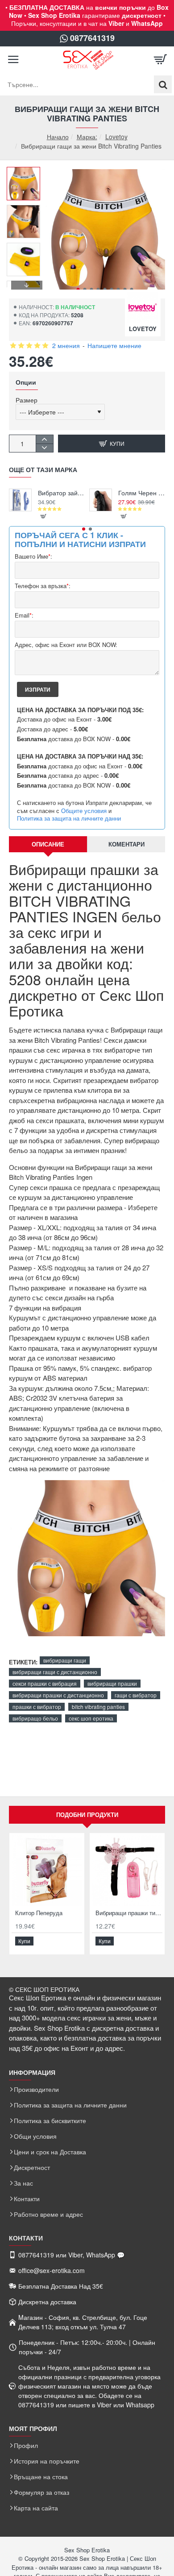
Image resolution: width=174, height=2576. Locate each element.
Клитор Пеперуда (39, 1913)
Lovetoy (116, 137)
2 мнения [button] (66, 345)
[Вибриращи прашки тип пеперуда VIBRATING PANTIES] (127, 1871)
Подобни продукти (87, 1815)
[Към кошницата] (161, 60)
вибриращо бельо (35, 1718)
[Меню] (13, 60)
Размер (27, 400)
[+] (44, 439)
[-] (44, 448)
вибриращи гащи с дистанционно (55, 1672)
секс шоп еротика (91, 1718)
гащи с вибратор (136, 1695)
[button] (78, 289)
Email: (24, 616)
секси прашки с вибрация (45, 1683)
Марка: (87, 137)
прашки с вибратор (37, 1707)
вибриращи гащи (65, 1660)
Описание (48, 844)
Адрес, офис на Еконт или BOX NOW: (66, 645)
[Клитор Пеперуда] (47, 1871)
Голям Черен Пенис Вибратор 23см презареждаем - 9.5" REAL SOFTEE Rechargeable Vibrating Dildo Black (142, 493)
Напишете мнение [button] (114, 345)
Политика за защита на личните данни (69, 818)
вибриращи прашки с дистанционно (58, 1695)
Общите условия (84, 811)
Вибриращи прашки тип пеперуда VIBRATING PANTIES (129, 1913)
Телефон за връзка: (43, 586)
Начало (58, 137)
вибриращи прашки (112, 1683)
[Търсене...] (163, 84)
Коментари (126, 844)
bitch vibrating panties (98, 1707)
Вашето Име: (33, 557)
